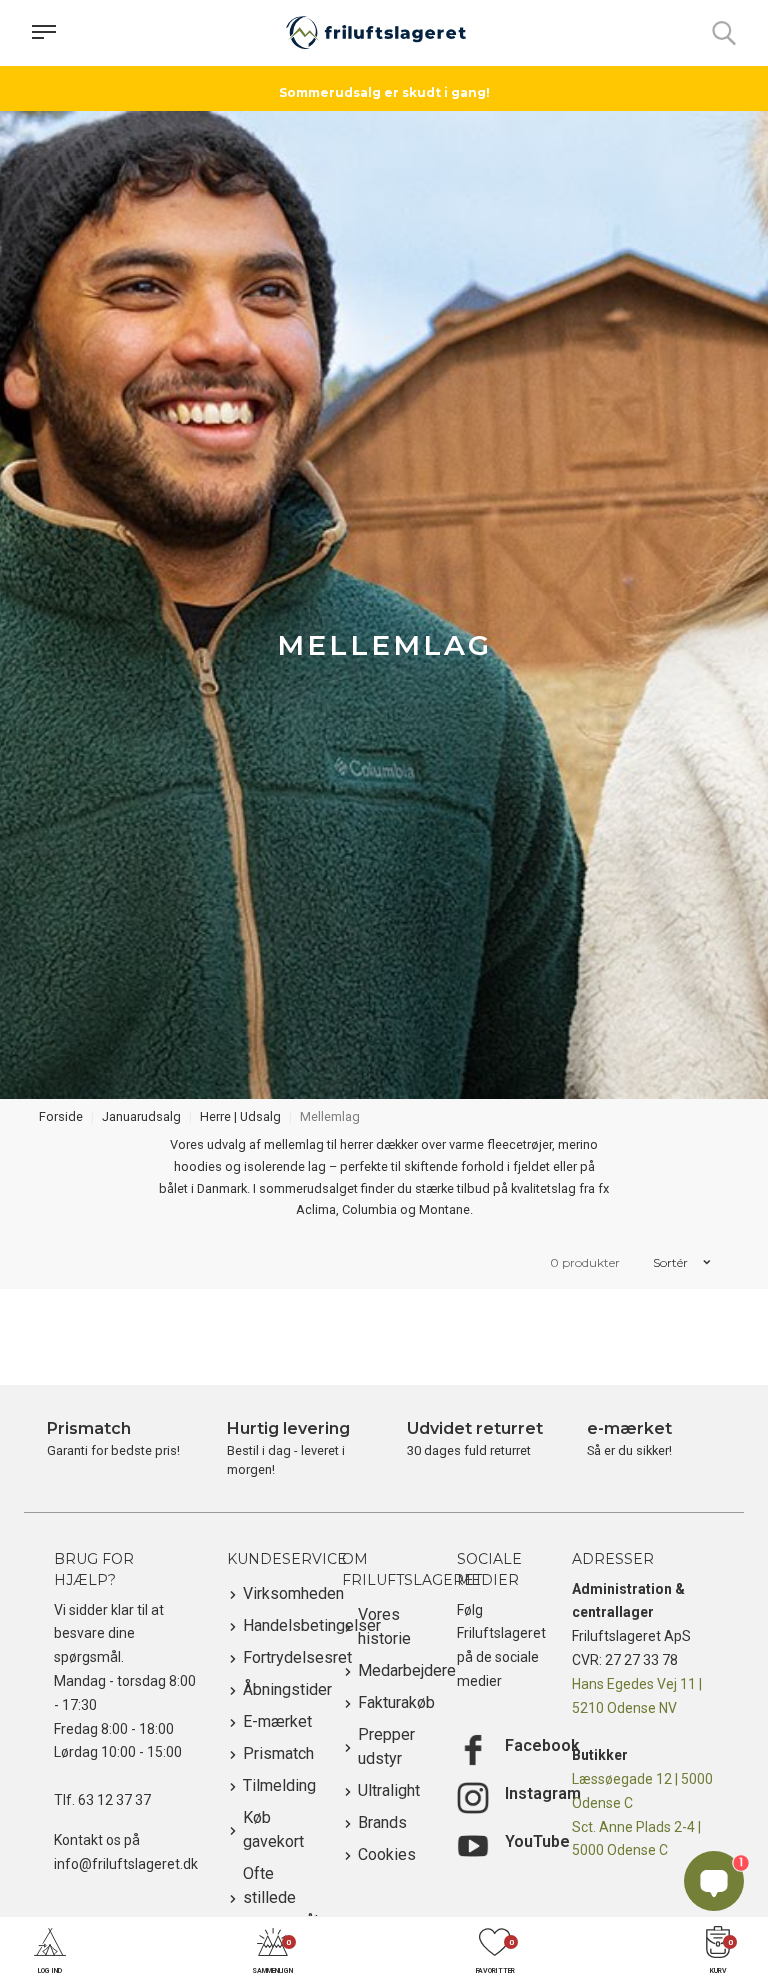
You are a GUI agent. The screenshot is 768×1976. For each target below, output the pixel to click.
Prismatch (277, 1753)
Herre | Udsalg (240, 1116)
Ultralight (389, 1790)
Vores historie (384, 1626)
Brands (382, 1822)
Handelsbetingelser (277, 1625)
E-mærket (277, 1721)
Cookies (387, 1854)
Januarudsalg (141, 1116)
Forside (61, 1116)
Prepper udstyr (386, 1746)
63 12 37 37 (114, 1800)
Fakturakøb (392, 1702)
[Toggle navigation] (44, 33)
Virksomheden (277, 1593)
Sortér (672, 1262)
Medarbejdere (392, 1670)
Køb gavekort (273, 1829)
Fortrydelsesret (277, 1657)
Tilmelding (277, 1785)
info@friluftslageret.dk (126, 1864)
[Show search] (724, 33)
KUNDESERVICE (287, 1559)
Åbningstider (277, 1689)
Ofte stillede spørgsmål (277, 1897)
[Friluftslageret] (376, 33)
